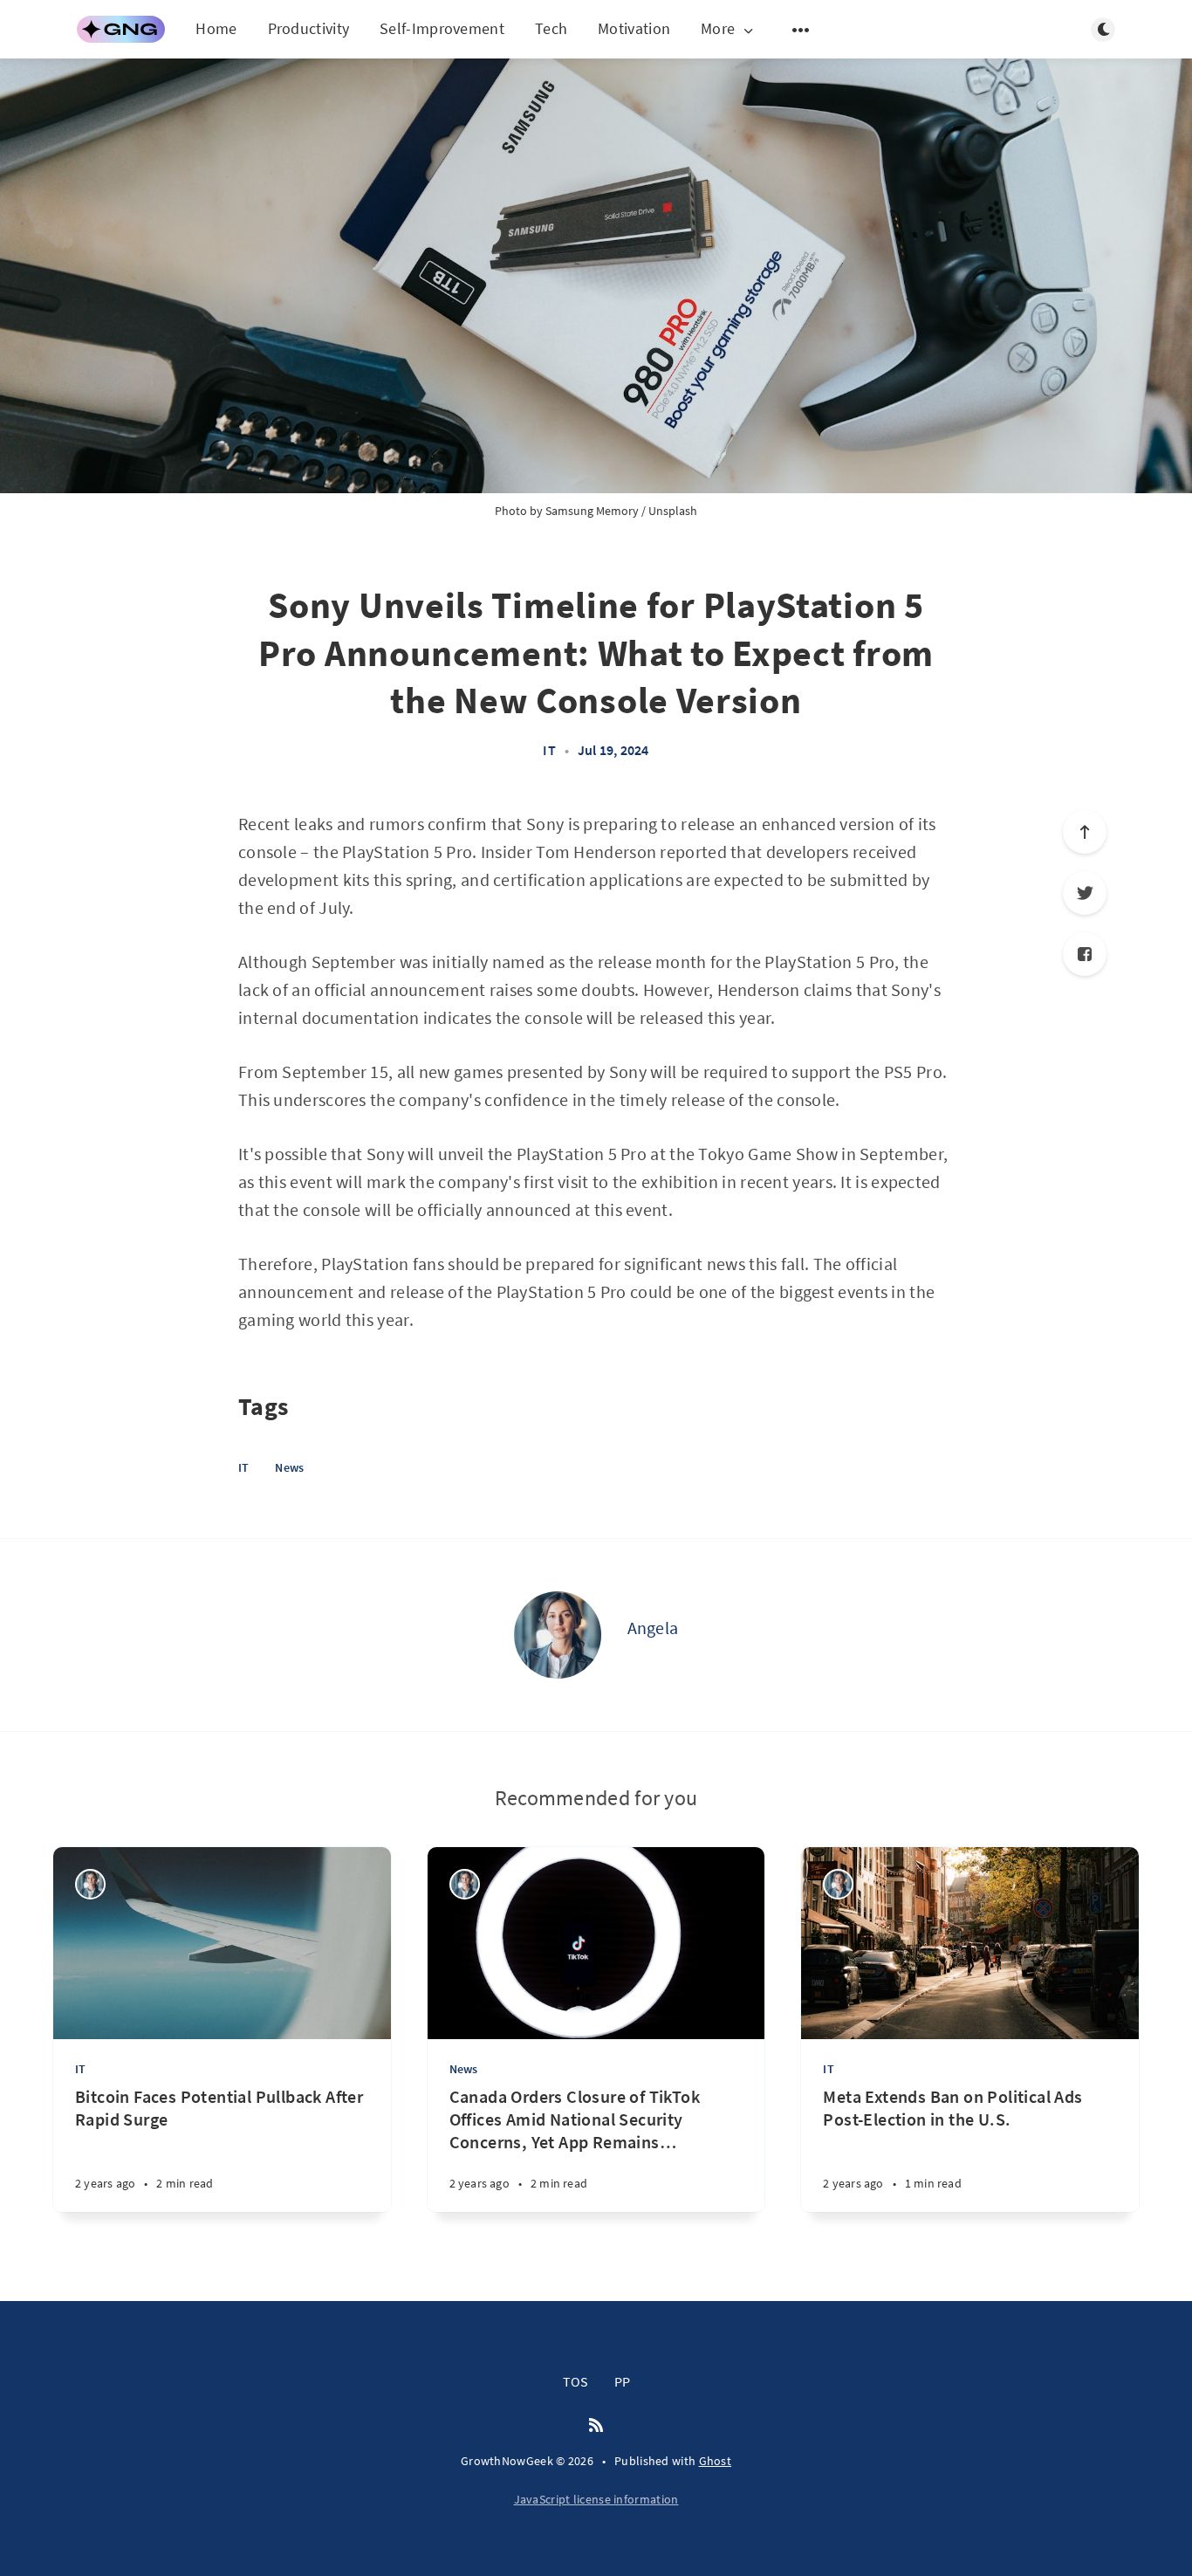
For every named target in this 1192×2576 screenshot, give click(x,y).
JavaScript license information (596, 2499)
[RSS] (596, 2426)
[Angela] (558, 1635)
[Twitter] (1085, 893)
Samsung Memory (592, 511)
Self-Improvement (442, 28)
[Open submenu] (801, 30)
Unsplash (673, 511)
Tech (551, 28)
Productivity (309, 28)
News (289, 1467)
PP (622, 2381)
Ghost (716, 2461)
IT (549, 750)
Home (216, 28)
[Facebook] (1085, 954)
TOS (575, 2381)
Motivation (634, 28)
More (718, 29)
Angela (653, 1628)
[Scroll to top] (1085, 832)
